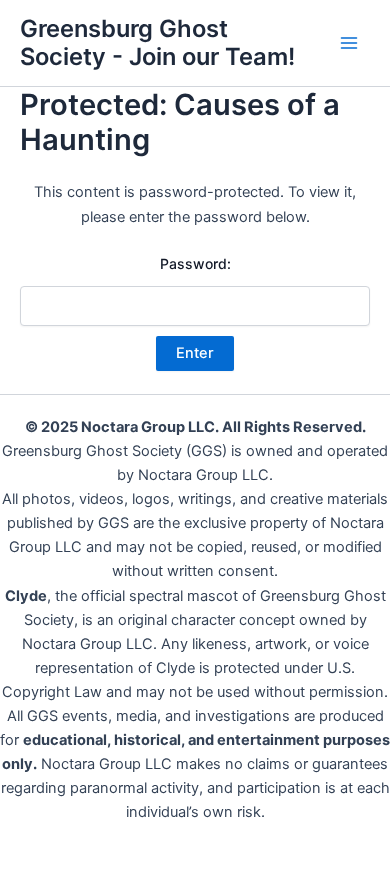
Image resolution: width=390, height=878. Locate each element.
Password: (195, 263)
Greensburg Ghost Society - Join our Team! (157, 42)
